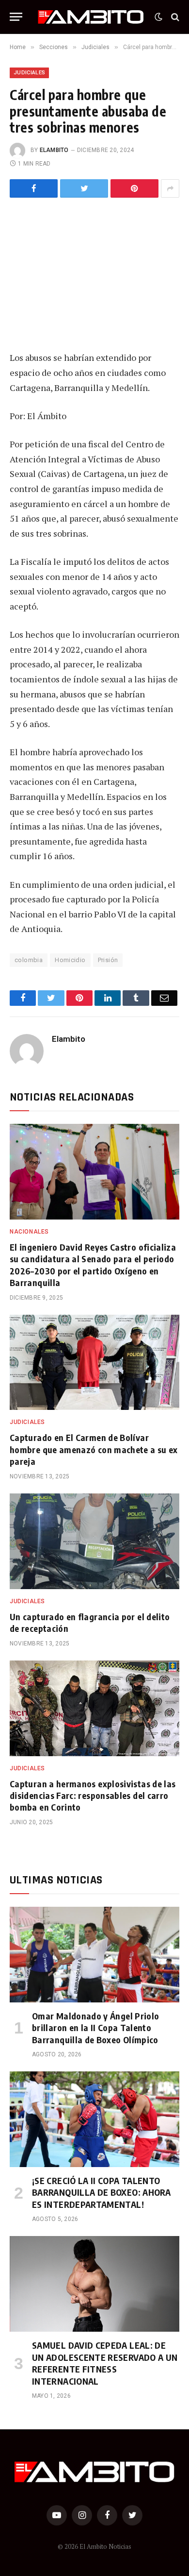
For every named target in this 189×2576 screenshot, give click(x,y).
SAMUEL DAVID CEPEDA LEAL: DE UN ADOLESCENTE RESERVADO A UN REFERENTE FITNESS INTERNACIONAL (105, 2363)
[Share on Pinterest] (134, 188)
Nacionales (29, 1232)
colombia (29, 960)
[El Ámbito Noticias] (91, 17)
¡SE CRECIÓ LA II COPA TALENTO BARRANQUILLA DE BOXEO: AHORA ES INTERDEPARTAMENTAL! (101, 2192)
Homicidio (70, 960)
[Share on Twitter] (34, 188)
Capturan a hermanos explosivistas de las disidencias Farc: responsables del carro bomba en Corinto (93, 1796)
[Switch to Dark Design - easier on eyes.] (158, 17)
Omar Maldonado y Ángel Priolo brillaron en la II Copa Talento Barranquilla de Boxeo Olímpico (95, 2028)
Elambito (54, 150)
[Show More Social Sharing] (170, 188)
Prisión (108, 960)
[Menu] (16, 17)
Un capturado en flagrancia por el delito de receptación (90, 1622)
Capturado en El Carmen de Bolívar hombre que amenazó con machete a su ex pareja (94, 1449)
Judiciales (29, 73)
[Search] (174, 17)
